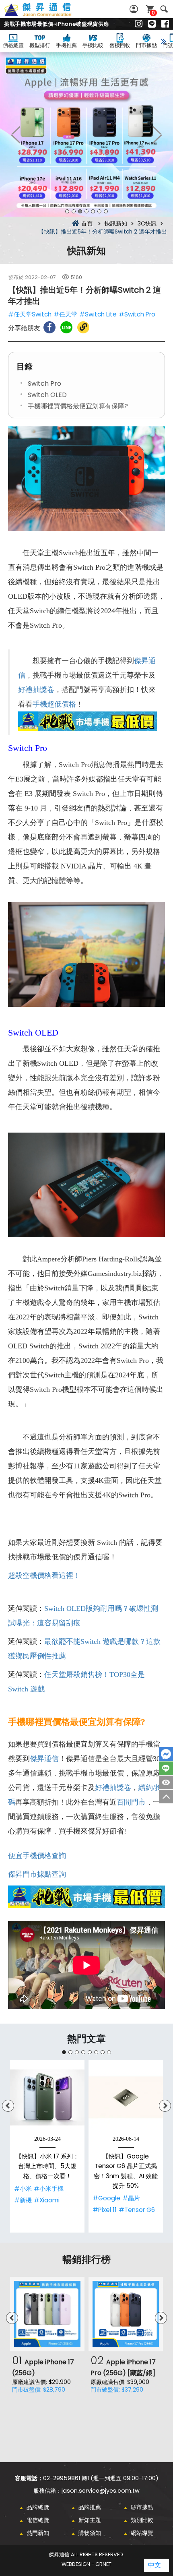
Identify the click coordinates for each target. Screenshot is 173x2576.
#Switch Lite (98, 314)
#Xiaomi (47, 2200)
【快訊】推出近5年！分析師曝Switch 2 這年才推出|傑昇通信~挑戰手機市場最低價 (47, 14)
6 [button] (99, 211)
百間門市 (131, 1802)
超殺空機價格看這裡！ (44, 1575)
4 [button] (86, 211)
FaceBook (166, 1754)
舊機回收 (120, 45)
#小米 (23, 2188)
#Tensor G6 (137, 2210)
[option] (86, 135)
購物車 (153, 13)
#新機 (23, 2200)
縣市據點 (142, 2507)
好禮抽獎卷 (36, 690)
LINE (166, 1768)
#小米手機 (49, 2188)
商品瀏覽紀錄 (166, 1782)
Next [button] (157, 134)
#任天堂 (65, 314)
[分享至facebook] (49, 327)
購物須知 (90, 2533)
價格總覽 (13, 45)
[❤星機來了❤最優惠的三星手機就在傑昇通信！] (86, 135)
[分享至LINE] (66, 327)
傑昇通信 (44, 1759)
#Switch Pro (137, 314)
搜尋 (164, 9)
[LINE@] (152, 24)
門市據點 (146, 45)
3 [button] (80, 211)
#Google (106, 2198)
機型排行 (40, 45)
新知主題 (90, 2520)
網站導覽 (142, 2533)
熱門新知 (38, 2533)
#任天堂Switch (30, 314)
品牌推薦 (90, 2507)
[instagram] (139, 24)
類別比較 (142, 2520)
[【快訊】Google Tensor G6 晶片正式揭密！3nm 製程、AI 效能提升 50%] (126, 2097)
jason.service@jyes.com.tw (101, 2491)
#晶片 (131, 2198)
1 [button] (67, 211)
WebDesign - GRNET (86, 2564)
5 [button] (93, 211)
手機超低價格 (54, 704)
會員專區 (135, 9)
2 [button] (74, 211)
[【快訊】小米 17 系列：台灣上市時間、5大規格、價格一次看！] (47, 2097)
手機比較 (93, 45)
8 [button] (109, 2052)
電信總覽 (38, 2520)
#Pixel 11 (105, 2210)
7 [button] (106, 211)
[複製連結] (83, 327)
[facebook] (165, 24)
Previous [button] (16, 134)
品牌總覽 (38, 2507)
